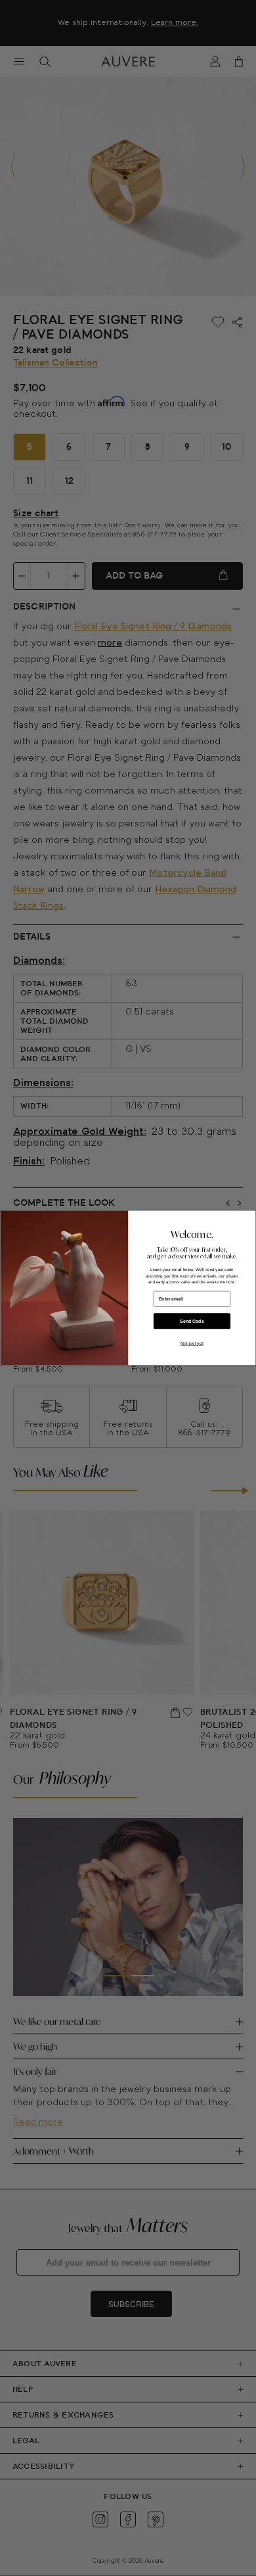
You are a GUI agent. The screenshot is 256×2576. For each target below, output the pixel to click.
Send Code (192, 1322)
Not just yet (192, 1344)
